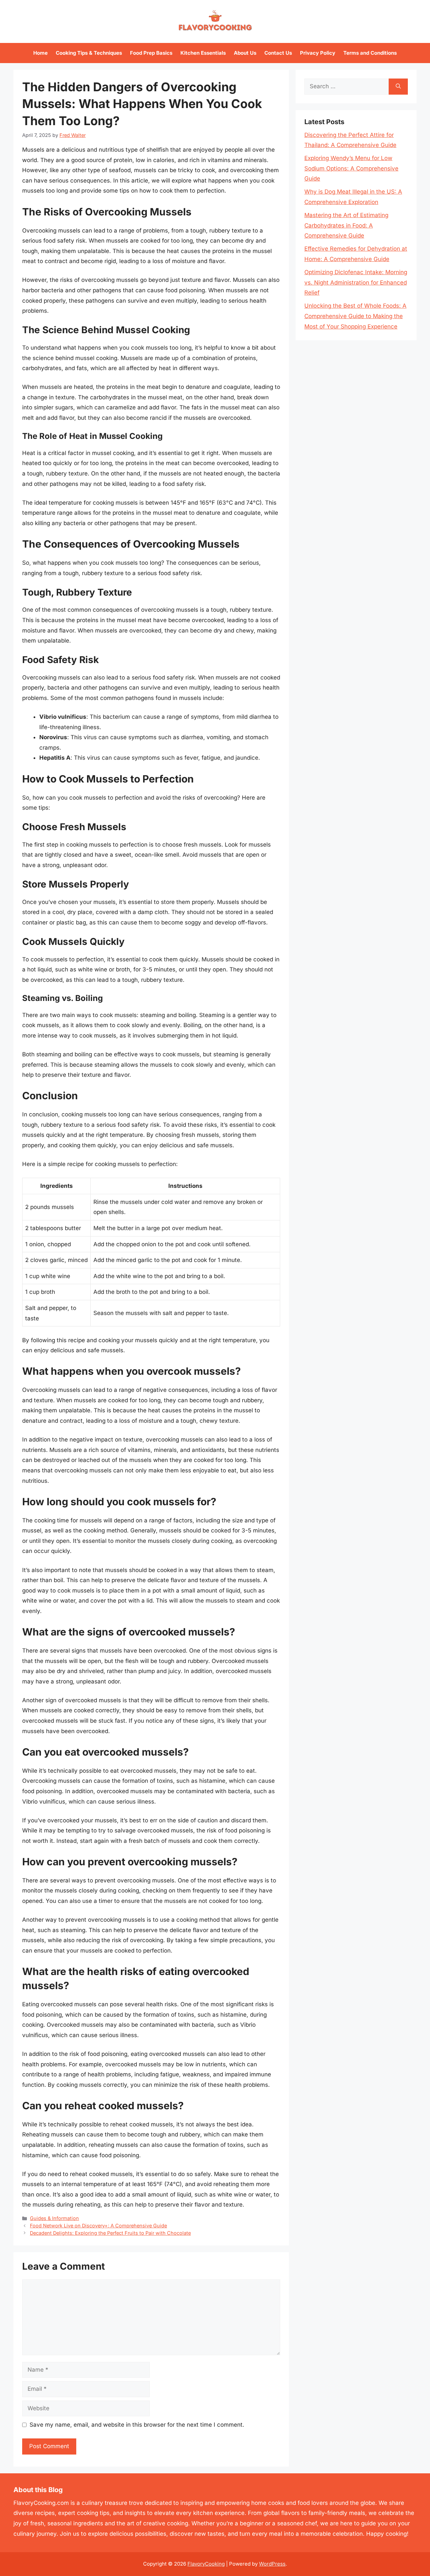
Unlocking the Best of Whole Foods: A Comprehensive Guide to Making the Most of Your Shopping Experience (355, 316)
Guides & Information (54, 2218)
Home (40, 53)
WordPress (272, 2564)
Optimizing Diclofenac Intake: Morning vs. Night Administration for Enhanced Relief (356, 282)
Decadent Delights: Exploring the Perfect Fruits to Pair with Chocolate (110, 2233)
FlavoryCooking (206, 2564)
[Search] (398, 87)
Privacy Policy (318, 53)
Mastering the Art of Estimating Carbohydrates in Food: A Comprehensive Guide (346, 225)
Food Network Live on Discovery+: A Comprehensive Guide (98, 2226)
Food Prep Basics (151, 53)
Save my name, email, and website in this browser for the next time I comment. (137, 2425)
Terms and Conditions (370, 53)
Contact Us (278, 53)
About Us (245, 53)
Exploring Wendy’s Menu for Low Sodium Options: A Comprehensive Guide (351, 168)
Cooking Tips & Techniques (89, 53)
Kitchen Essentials (203, 53)
